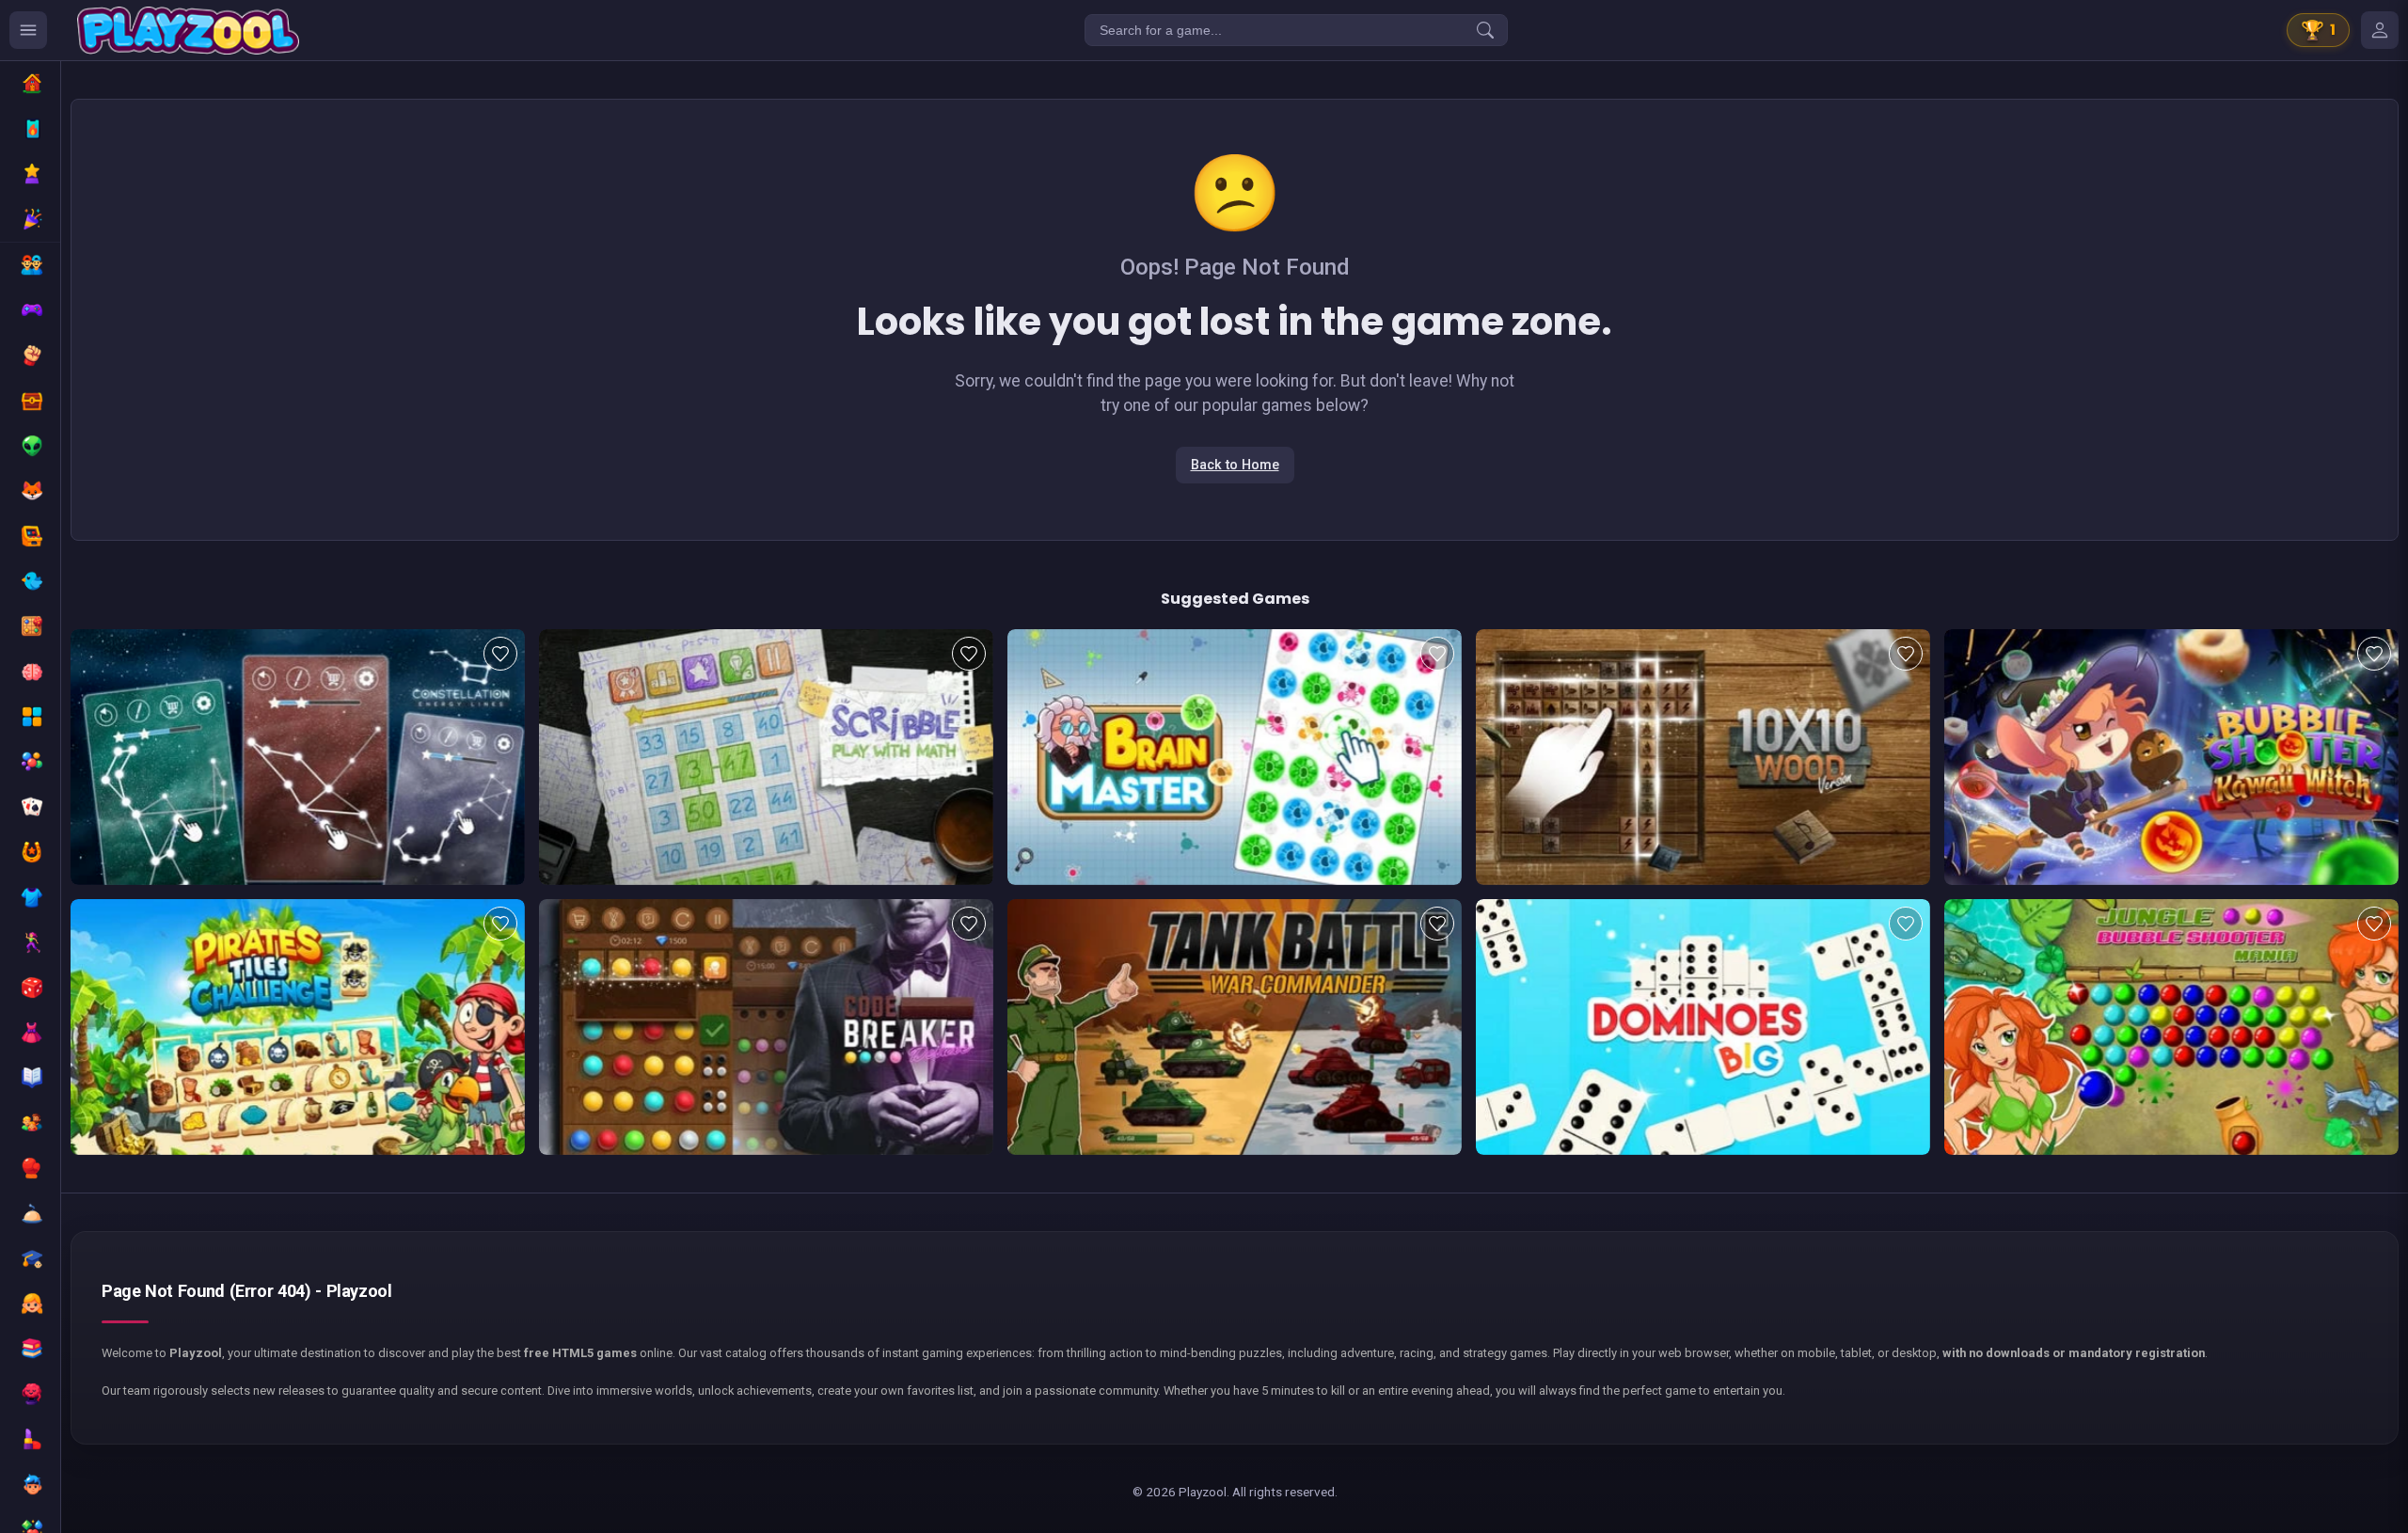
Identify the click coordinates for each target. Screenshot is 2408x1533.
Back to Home (1235, 465)
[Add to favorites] (500, 654)
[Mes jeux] (2380, 30)
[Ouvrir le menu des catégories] (28, 30)
